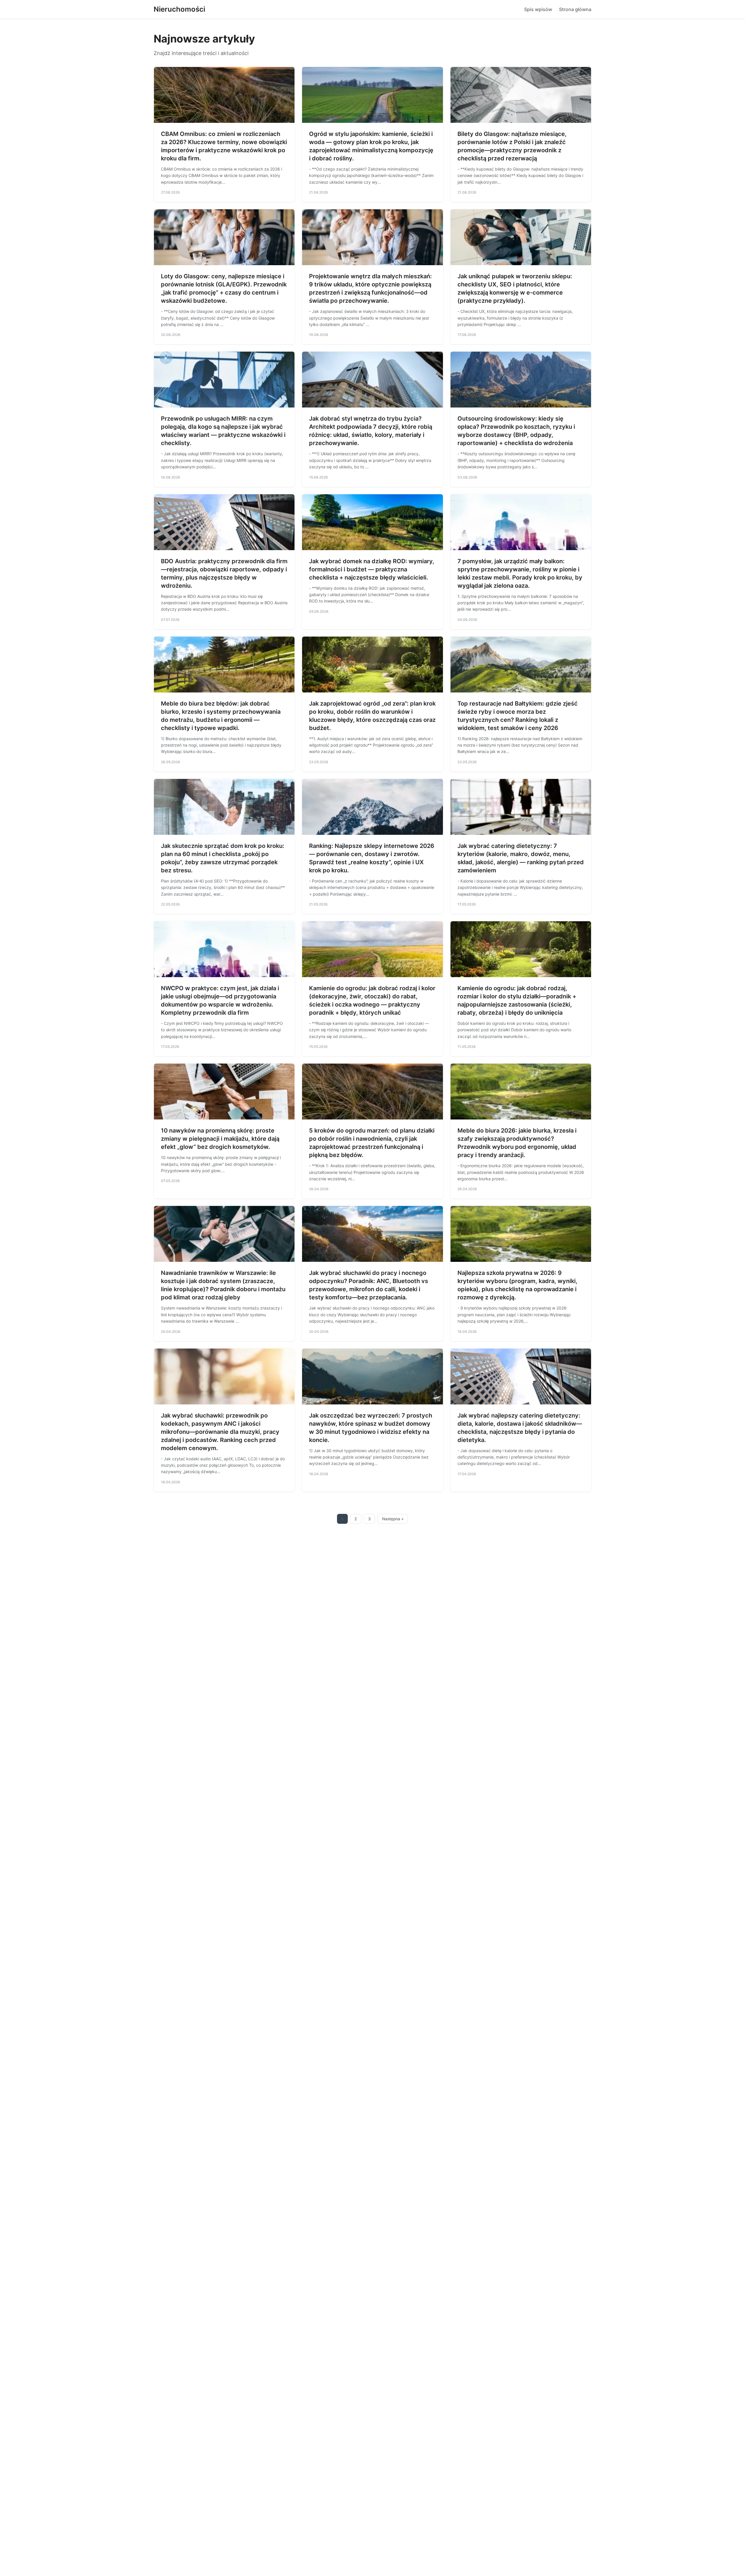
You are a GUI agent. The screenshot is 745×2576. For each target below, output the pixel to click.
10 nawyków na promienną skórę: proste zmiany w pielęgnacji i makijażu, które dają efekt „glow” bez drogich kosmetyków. (220, 1139)
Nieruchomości (179, 9)
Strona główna (575, 9)
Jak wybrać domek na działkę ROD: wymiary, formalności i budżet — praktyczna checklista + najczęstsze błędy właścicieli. (372, 569)
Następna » (393, 1519)
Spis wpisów (538, 9)
